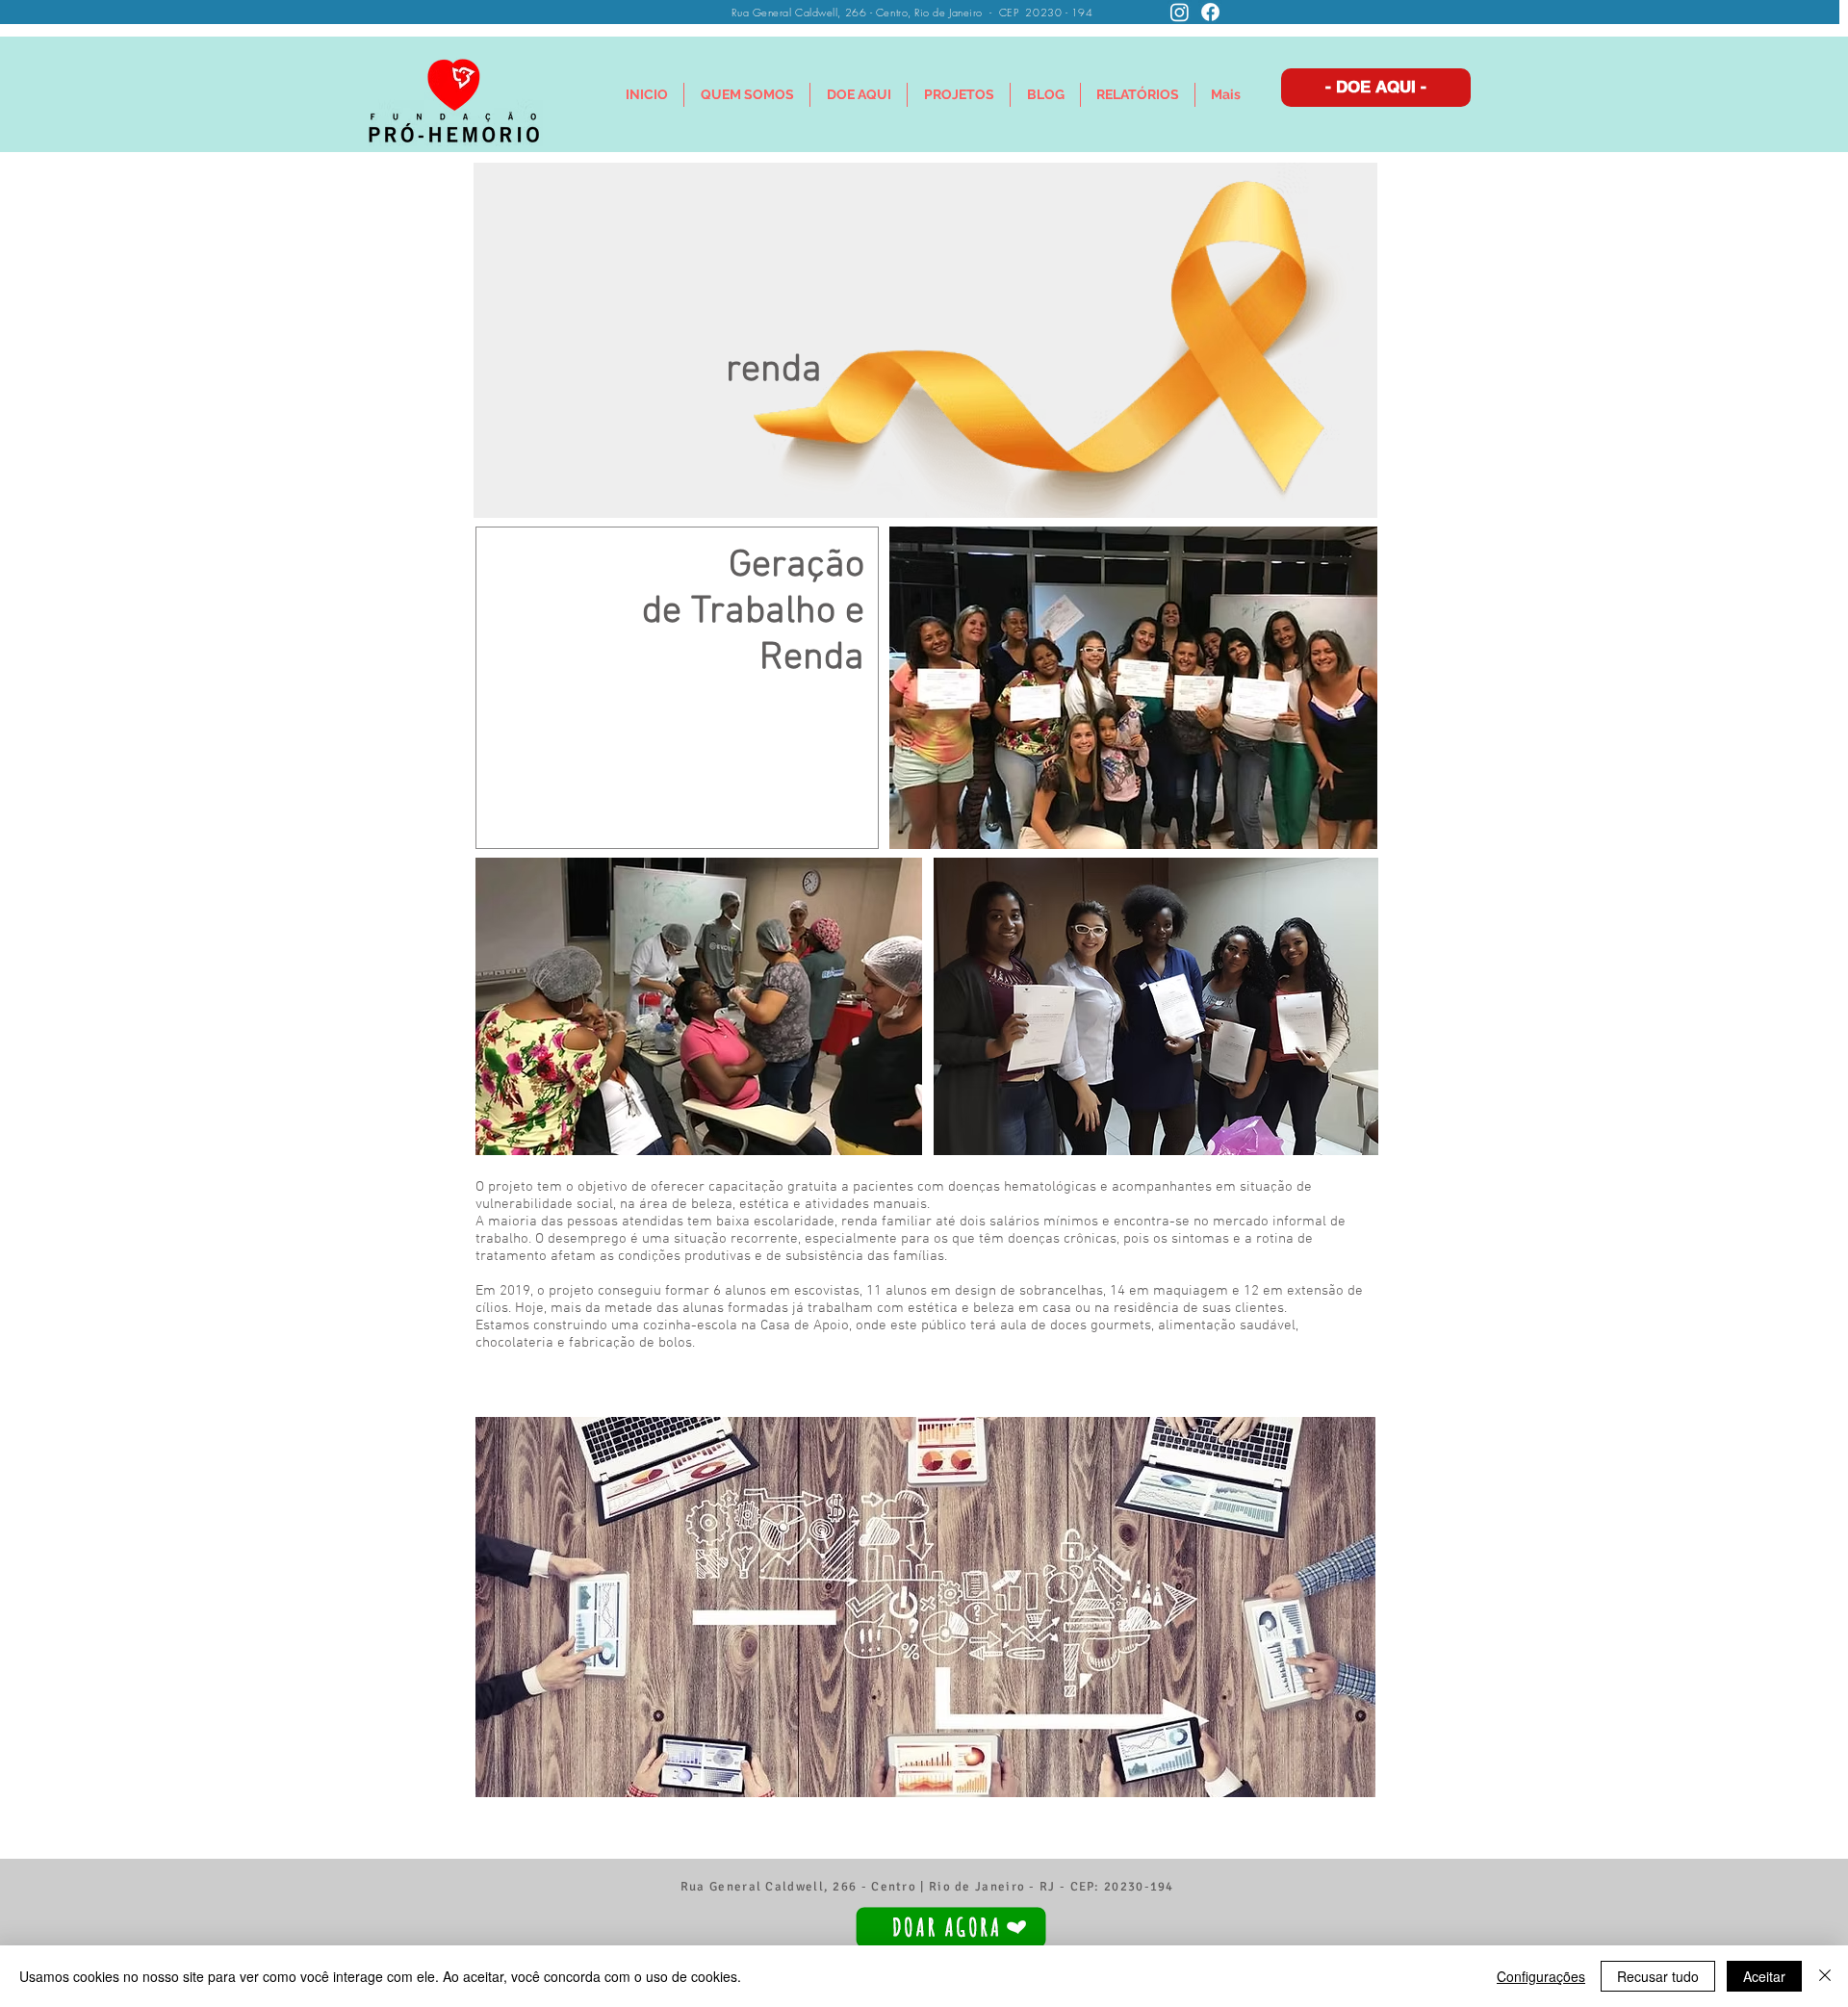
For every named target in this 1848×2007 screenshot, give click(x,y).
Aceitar (1764, 1976)
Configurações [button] (1541, 1976)
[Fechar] (1825, 1976)
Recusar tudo (1658, 1976)
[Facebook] (1210, 12)
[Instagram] (1180, 12)
